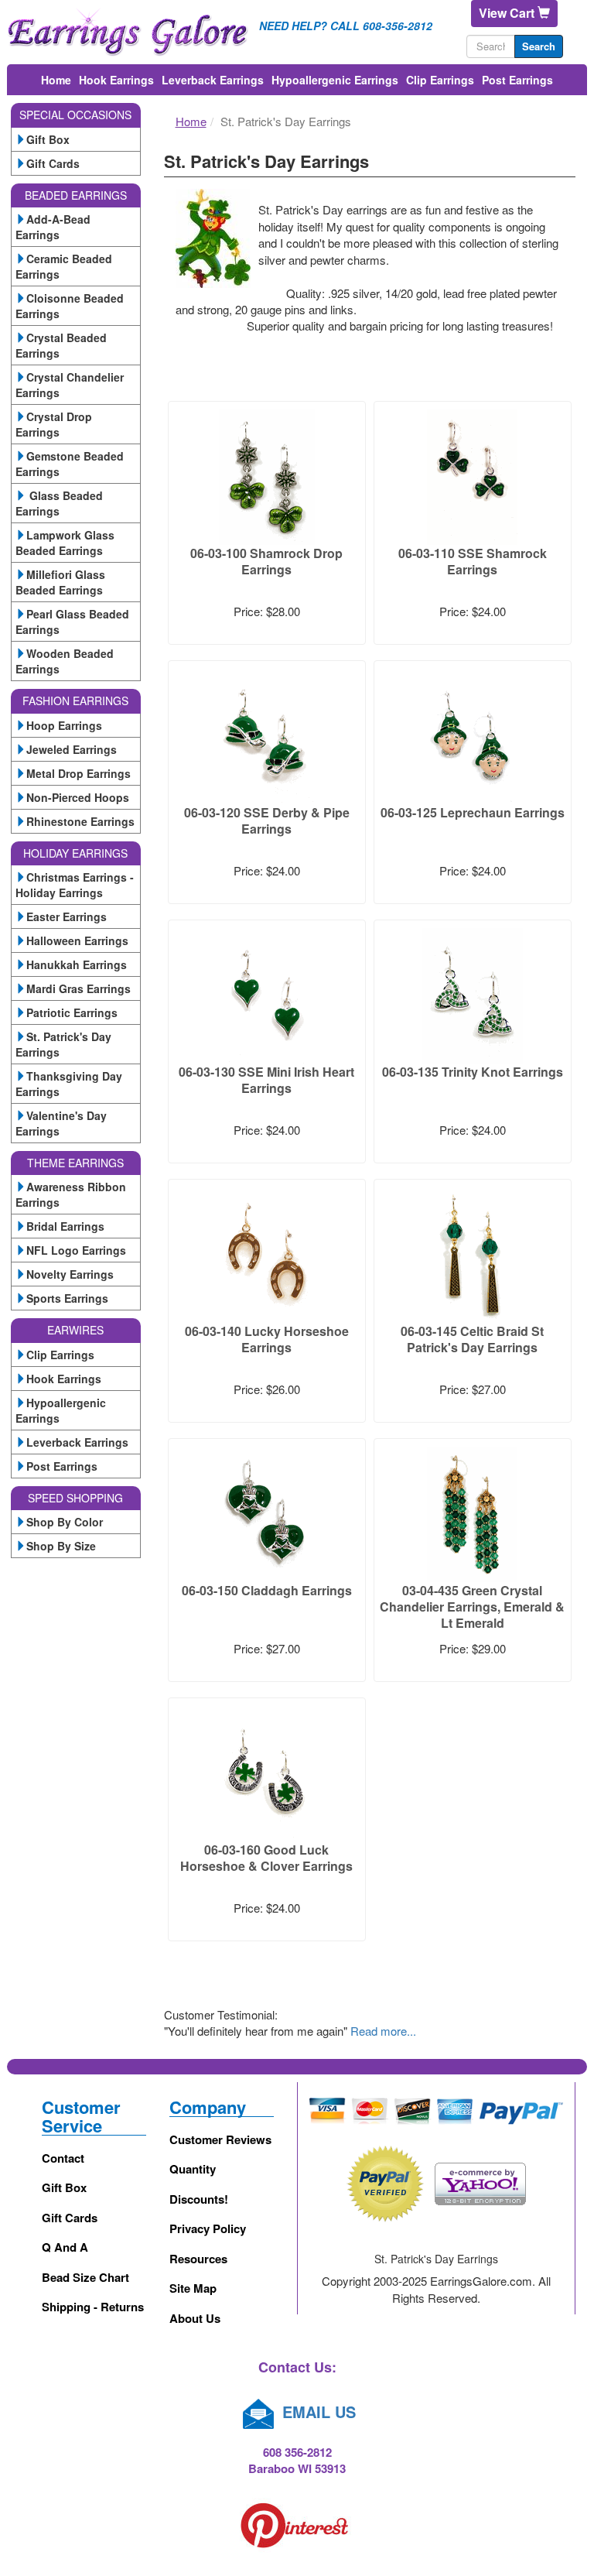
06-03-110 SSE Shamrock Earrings (473, 561)
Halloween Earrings (77, 940)
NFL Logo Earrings (76, 1250)
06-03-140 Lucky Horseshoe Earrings (267, 1339)
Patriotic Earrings (72, 1012)
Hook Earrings (116, 80)
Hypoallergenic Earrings (335, 80)
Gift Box (48, 139)
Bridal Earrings (65, 1226)
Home (56, 80)
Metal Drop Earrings (79, 773)
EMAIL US (317, 2412)
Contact (63, 2158)
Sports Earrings (67, 1298)
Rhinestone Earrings (80, 821)
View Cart (508, 13)
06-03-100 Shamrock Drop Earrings (266, 561)
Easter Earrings (67, 916)
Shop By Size (61, 1546)
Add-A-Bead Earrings (53, 227)
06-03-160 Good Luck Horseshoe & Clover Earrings (266, 1858)
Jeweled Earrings (72, 749)
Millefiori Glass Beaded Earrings (60, 582)
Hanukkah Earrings (77, 964)
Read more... (383, 2031)
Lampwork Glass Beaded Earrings (65, 543)
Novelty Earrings (70, 1274)
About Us (195, 2318)
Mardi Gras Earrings (79, 988)
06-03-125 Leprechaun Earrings (473, 812)
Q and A (65, 2247)
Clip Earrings (440, 80)
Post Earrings (517, 80)
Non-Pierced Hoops (78, 797)
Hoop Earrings (64, 725)
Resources (198, 2259)
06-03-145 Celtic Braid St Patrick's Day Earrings (472, 1339)
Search (539, 46)
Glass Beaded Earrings (59, 503)
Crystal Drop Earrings (54, 424)
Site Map (193, 2288)
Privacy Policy (208, 2228)
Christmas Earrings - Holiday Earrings (75, 885)
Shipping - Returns (93, 2307)
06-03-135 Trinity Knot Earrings (473, 1072)
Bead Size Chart (85, 2277)
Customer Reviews (220, 2139)
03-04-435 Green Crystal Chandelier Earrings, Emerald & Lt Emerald (472, 1607)
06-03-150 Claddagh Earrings (267, 1590)
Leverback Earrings (213, 80)
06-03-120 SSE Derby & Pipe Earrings (267, 820)
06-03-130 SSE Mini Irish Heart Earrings (266, 1080)
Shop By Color (65, 1522)
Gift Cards (53, 163)
